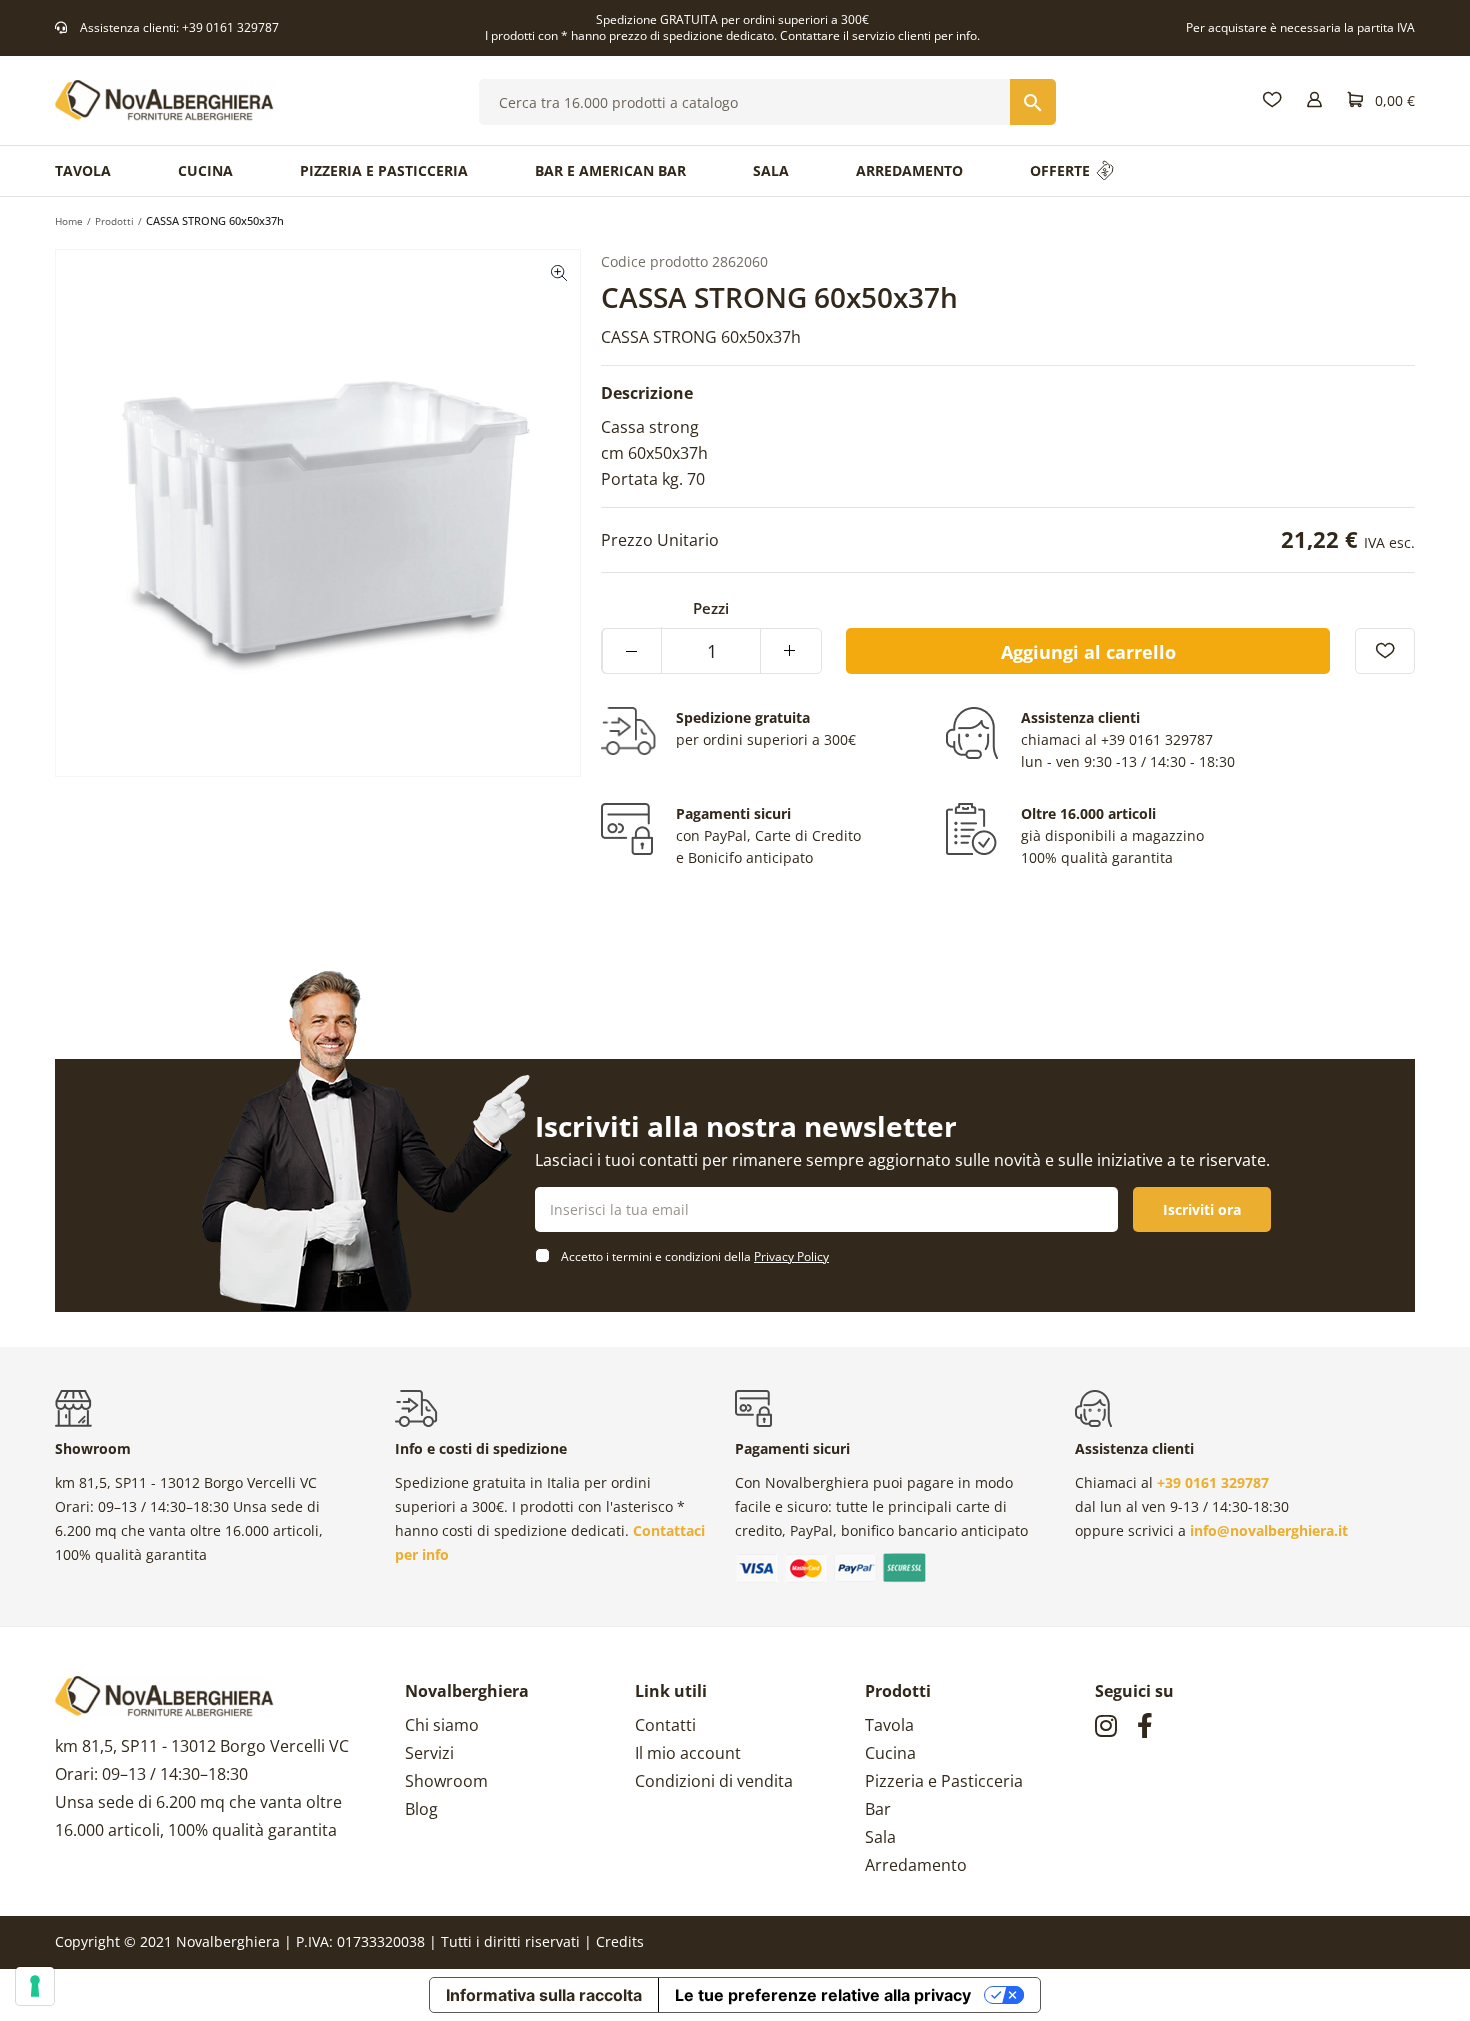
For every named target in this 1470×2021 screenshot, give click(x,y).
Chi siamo (442, 1725)
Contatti (665, 1725)
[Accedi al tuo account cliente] (1314, 100)
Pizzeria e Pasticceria (944, 1781)
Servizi (429, 1753)
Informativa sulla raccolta (544, 1995)
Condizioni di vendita (714, 1781)
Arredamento (916, 1865)
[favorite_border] (1385, 651)
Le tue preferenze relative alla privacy (823, 1995)
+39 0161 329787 (230, 27)
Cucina (890, 1753)
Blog (421, 1809)
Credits (620, 1941)
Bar (878, 1809)
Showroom (446, 1781)
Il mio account (688, 1753)
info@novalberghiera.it (1269, 1530)
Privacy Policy (791, 1256)
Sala (880, 1837)
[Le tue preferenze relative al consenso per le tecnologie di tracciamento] (35, 1986)
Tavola (889, 1725)
